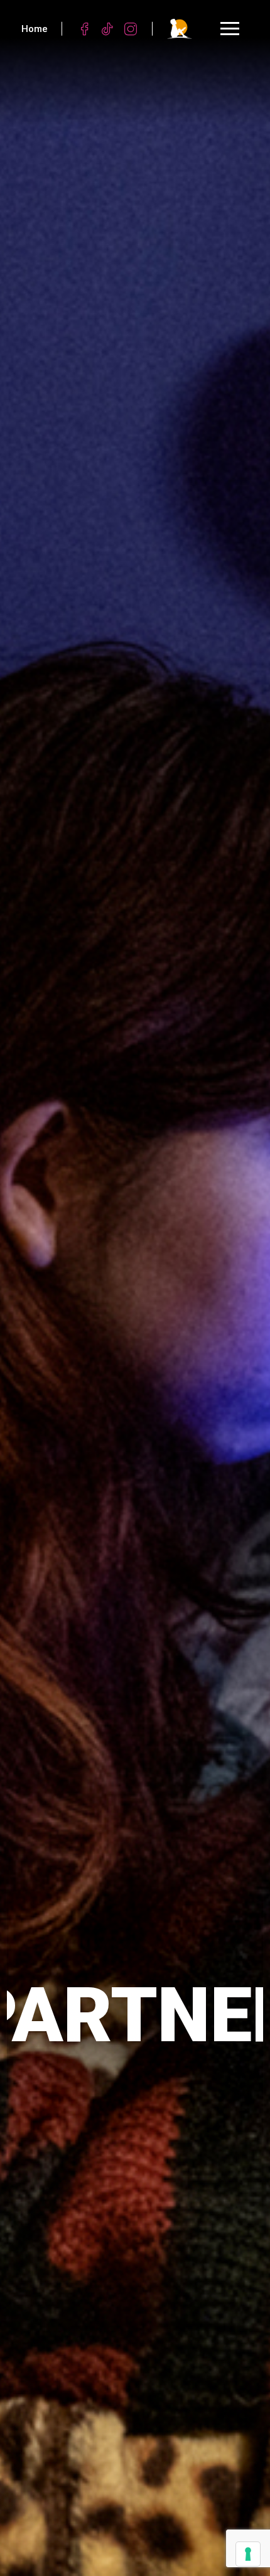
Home (35, 29)
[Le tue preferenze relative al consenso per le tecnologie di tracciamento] (248, 2554)
